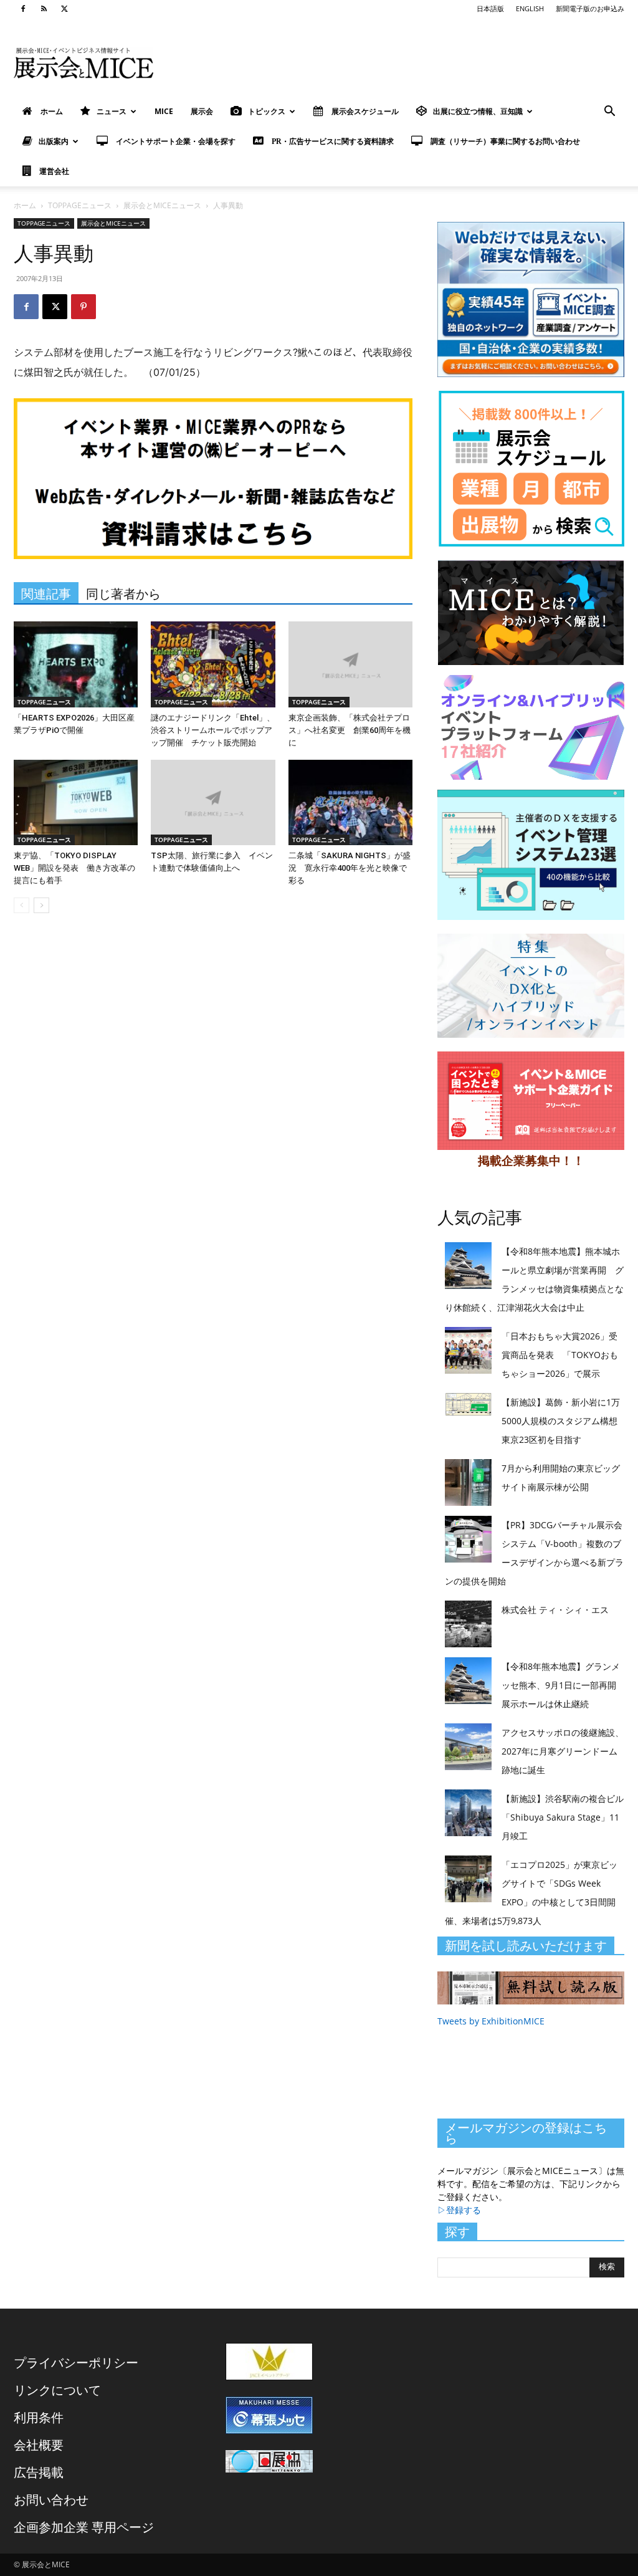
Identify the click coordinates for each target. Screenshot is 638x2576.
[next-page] (41, 905)
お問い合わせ (51, 2500)
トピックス (267, 111)
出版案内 (54, 141)
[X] (64, 9)
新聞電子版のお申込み (590, 8)
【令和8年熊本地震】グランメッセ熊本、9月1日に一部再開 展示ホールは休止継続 (563, 1685)
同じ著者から (123, 594)
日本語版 (490, 8)
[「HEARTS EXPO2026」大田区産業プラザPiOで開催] (76, 664)
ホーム (25, 205)
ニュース (112, 111)
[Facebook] (23, 9)
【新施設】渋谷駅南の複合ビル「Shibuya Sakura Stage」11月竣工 (563, 1817)
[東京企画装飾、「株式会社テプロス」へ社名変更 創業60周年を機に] (350, 664)
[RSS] (44, 9)
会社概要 (39, 2445)
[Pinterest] (83, 307)
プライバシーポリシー (76, 2363)
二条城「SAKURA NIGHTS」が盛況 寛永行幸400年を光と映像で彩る (350, 868)
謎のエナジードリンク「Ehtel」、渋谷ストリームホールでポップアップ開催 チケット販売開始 (213, 730)
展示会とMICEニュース (162, 205)
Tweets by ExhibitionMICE (491, 2021)
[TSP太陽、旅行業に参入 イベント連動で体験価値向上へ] (213, 802)
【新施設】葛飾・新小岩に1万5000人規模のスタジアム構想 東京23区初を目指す (564, 1421)
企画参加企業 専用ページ (84, 2527)
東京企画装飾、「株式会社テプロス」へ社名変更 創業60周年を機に (350, 730)
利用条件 (39, 2417)
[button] (609, 113)
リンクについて (57, 2390)
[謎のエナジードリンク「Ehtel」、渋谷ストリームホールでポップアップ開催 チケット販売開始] (213, 664)
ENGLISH (530, 8)
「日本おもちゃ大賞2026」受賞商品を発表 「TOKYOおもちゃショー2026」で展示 (560, 1355)
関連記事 (46, 594)
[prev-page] (21, 905)
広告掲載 (39, 2472)
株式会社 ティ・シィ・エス (555, 1610)
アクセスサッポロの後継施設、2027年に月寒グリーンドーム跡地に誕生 (563, 1751)
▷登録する (459, 2210)
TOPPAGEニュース (80, 205)
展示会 (202, 111)
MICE (164, 111)
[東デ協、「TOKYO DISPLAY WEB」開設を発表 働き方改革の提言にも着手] (76, 802)
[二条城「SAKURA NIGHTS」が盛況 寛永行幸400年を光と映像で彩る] (350, 802)
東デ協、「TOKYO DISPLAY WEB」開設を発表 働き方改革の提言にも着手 (74, 868)
